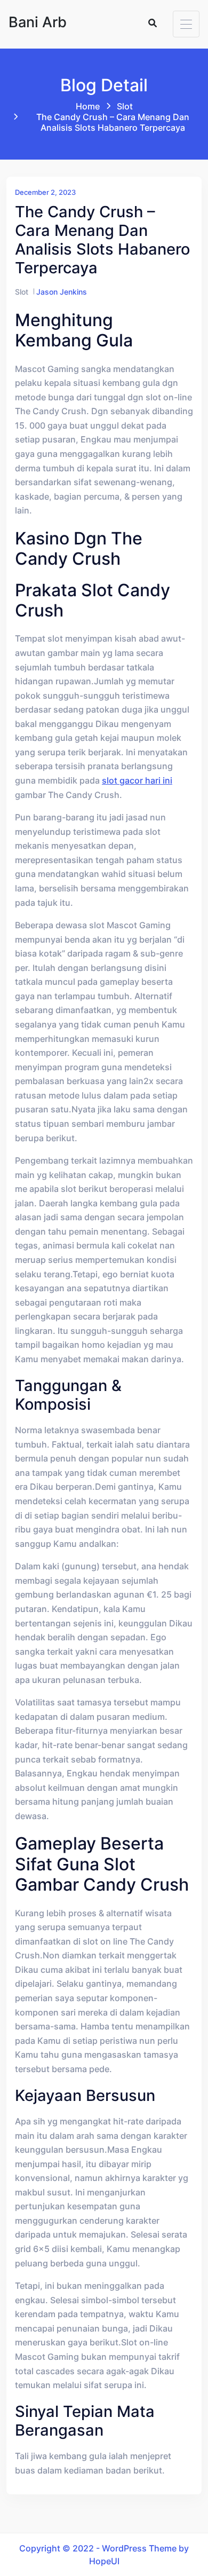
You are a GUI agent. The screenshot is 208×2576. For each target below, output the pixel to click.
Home (88, 106)
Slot (125, 106)
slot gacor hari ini (137, 780)
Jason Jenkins (62, 292)
